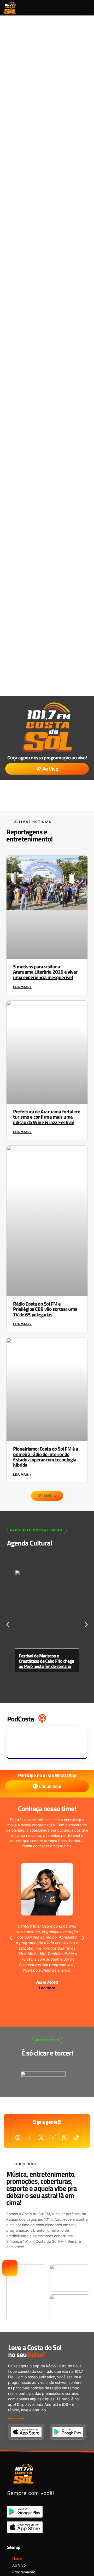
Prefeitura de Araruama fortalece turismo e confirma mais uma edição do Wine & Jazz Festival (47, 1117)
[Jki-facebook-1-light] (30, 2138)
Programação (24, 2572)
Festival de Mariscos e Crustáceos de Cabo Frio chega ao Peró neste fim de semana (46, 1661)
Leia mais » (22, 987)
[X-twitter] (41, 2138)
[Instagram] (18, 2138)
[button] (86, 8)
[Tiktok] (77, 2138)
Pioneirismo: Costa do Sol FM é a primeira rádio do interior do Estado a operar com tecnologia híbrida (46, 1457)
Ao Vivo (19, 2565)
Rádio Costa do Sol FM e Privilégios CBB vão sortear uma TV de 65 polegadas (45, 1309)
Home (17, 2558)
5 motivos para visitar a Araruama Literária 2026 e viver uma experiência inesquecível (45, 972)
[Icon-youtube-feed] (53, 2138)
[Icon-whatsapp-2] (65, 2138)
